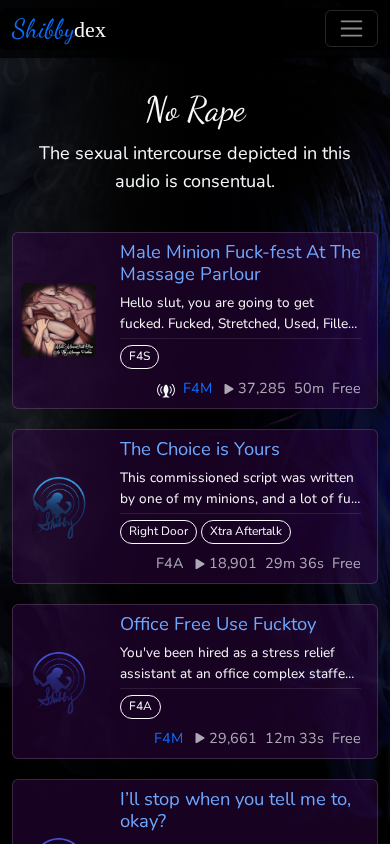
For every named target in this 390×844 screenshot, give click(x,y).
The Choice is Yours (200, 448)
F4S (139, 356)
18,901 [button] (233, 563)
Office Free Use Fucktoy (218, 623)
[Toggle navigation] (351, 28)
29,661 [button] (233, 738)
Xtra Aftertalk (246, 531)
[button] (166, 388)
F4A (140, 706)
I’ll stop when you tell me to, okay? (235, 809)
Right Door (158, 531)
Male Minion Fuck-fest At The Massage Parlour (240, 262)
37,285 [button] (262, 388)
